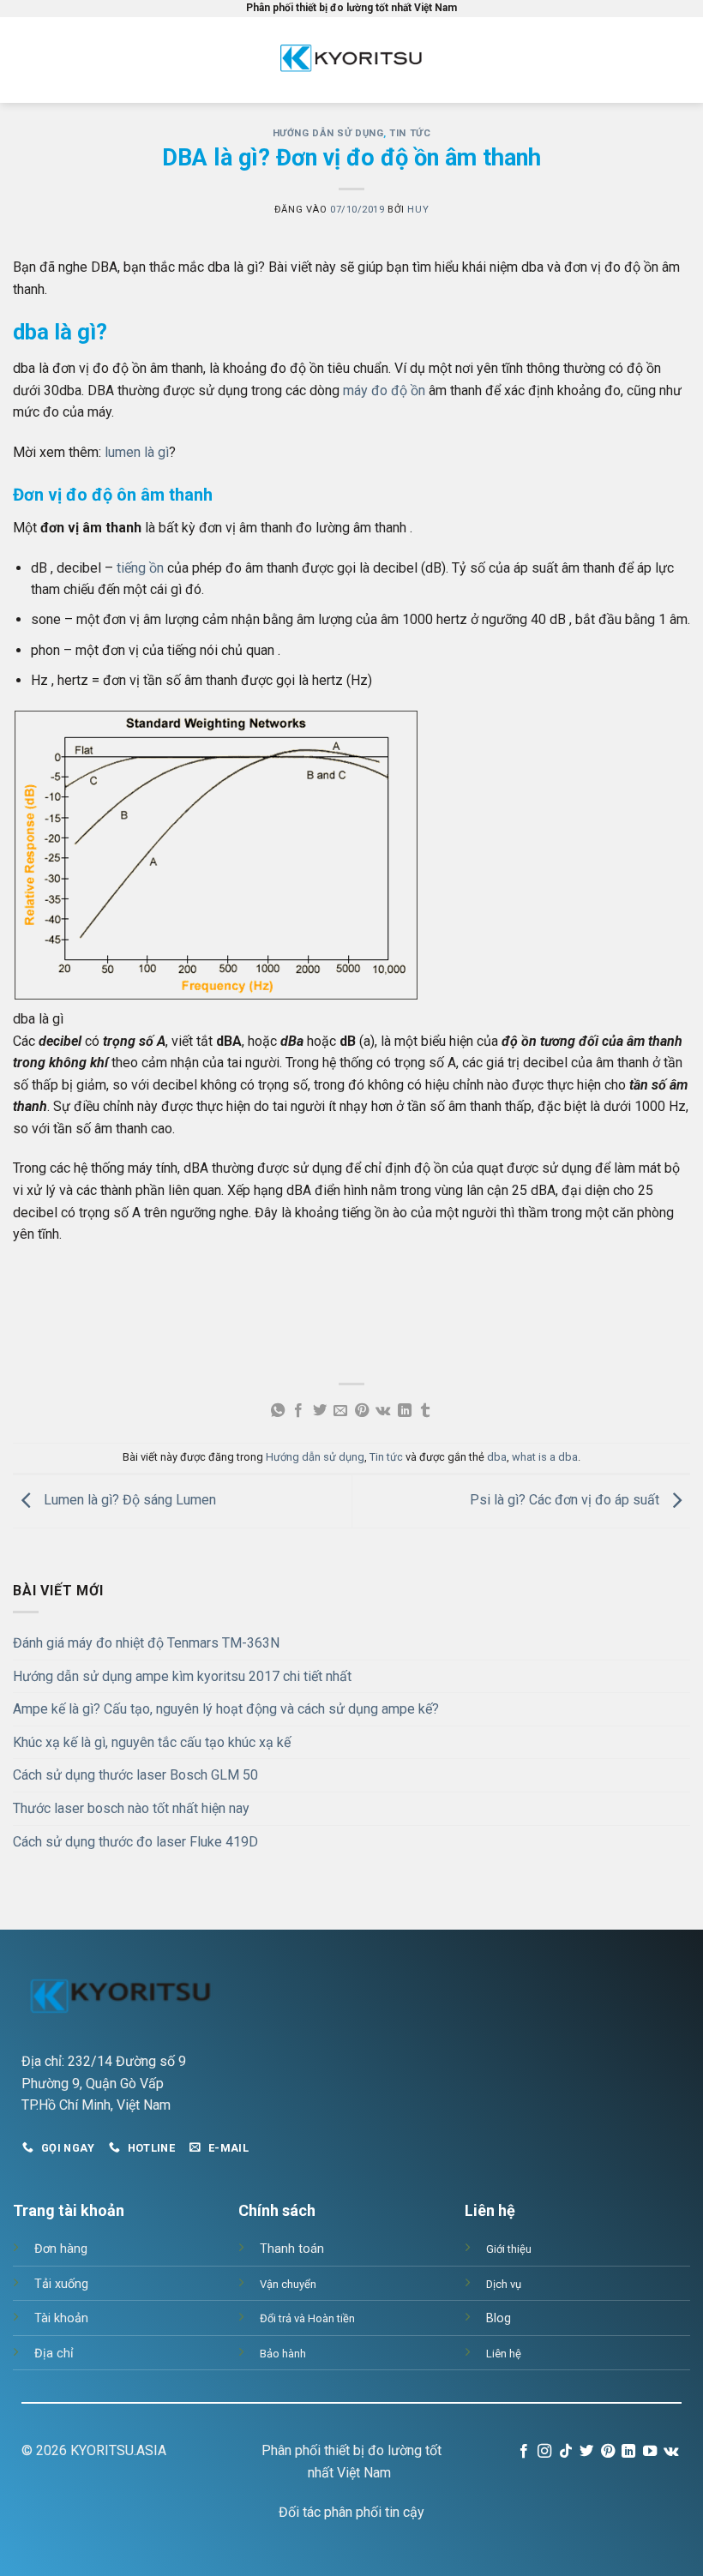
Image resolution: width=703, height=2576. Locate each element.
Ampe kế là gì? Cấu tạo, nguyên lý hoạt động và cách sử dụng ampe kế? (226, 1709)
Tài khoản (61, 2318)
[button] (42, 60)
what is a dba (545, 1457)
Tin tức (410, 133)
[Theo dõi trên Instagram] (544, 2452)
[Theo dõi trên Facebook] (524, 2452)
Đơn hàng (61, 2249)
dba (497, 1457)
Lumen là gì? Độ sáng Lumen (128, 1501)
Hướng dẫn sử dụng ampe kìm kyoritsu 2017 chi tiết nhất (182, 1676)
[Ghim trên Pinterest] (362, 1411)
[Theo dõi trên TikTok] (566, 2452)
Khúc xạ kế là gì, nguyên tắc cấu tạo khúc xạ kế (152, 1742)
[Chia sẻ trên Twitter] (320, 1411)
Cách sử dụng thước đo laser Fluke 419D (135, 1842)
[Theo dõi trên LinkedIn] (628, 2452)
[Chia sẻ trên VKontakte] (383, 1411)
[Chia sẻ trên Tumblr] (425, 1411)
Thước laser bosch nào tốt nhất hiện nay (131, 1808)
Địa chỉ (54, 2354)
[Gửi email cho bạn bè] (340, 1411)
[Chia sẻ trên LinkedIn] (404, 1411)
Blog (499, 2318)
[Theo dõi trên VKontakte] (671, 2452)
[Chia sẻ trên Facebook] (298, 1411)
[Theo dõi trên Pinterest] (607, 2452)
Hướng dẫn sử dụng (328, 133)
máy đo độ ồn (384, 390)
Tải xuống (61, 2284)
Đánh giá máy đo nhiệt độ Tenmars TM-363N (146, 1643)
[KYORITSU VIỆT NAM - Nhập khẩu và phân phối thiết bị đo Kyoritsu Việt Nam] (351, 60)
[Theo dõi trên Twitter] (586, 2452)
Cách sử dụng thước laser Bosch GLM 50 (135, 1775)
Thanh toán (292, 2249)
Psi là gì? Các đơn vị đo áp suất (566, 1501)
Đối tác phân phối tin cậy (351, 2512)
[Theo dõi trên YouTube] (649, 2452)
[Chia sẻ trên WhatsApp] (278, 1411)
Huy (418, 210)
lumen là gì (137, 452)
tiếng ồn (140, 568)
